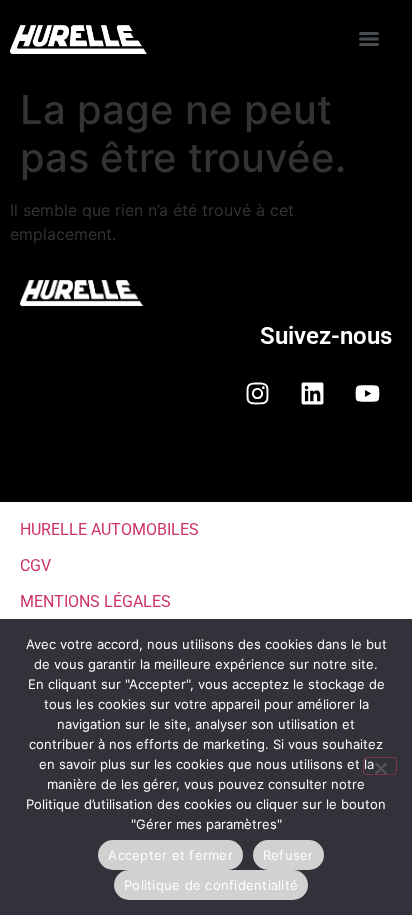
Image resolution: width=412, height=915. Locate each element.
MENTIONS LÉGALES (95, 601)
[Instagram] (257, 393)
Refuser (288, 855)
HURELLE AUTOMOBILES (109, 529)
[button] (206, 469)
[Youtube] (367, 393)
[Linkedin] (312, 393)
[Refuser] (380, 766)
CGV (35, 565)
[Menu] (369, 39)
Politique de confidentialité (211, 885)
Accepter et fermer (170, 855)
